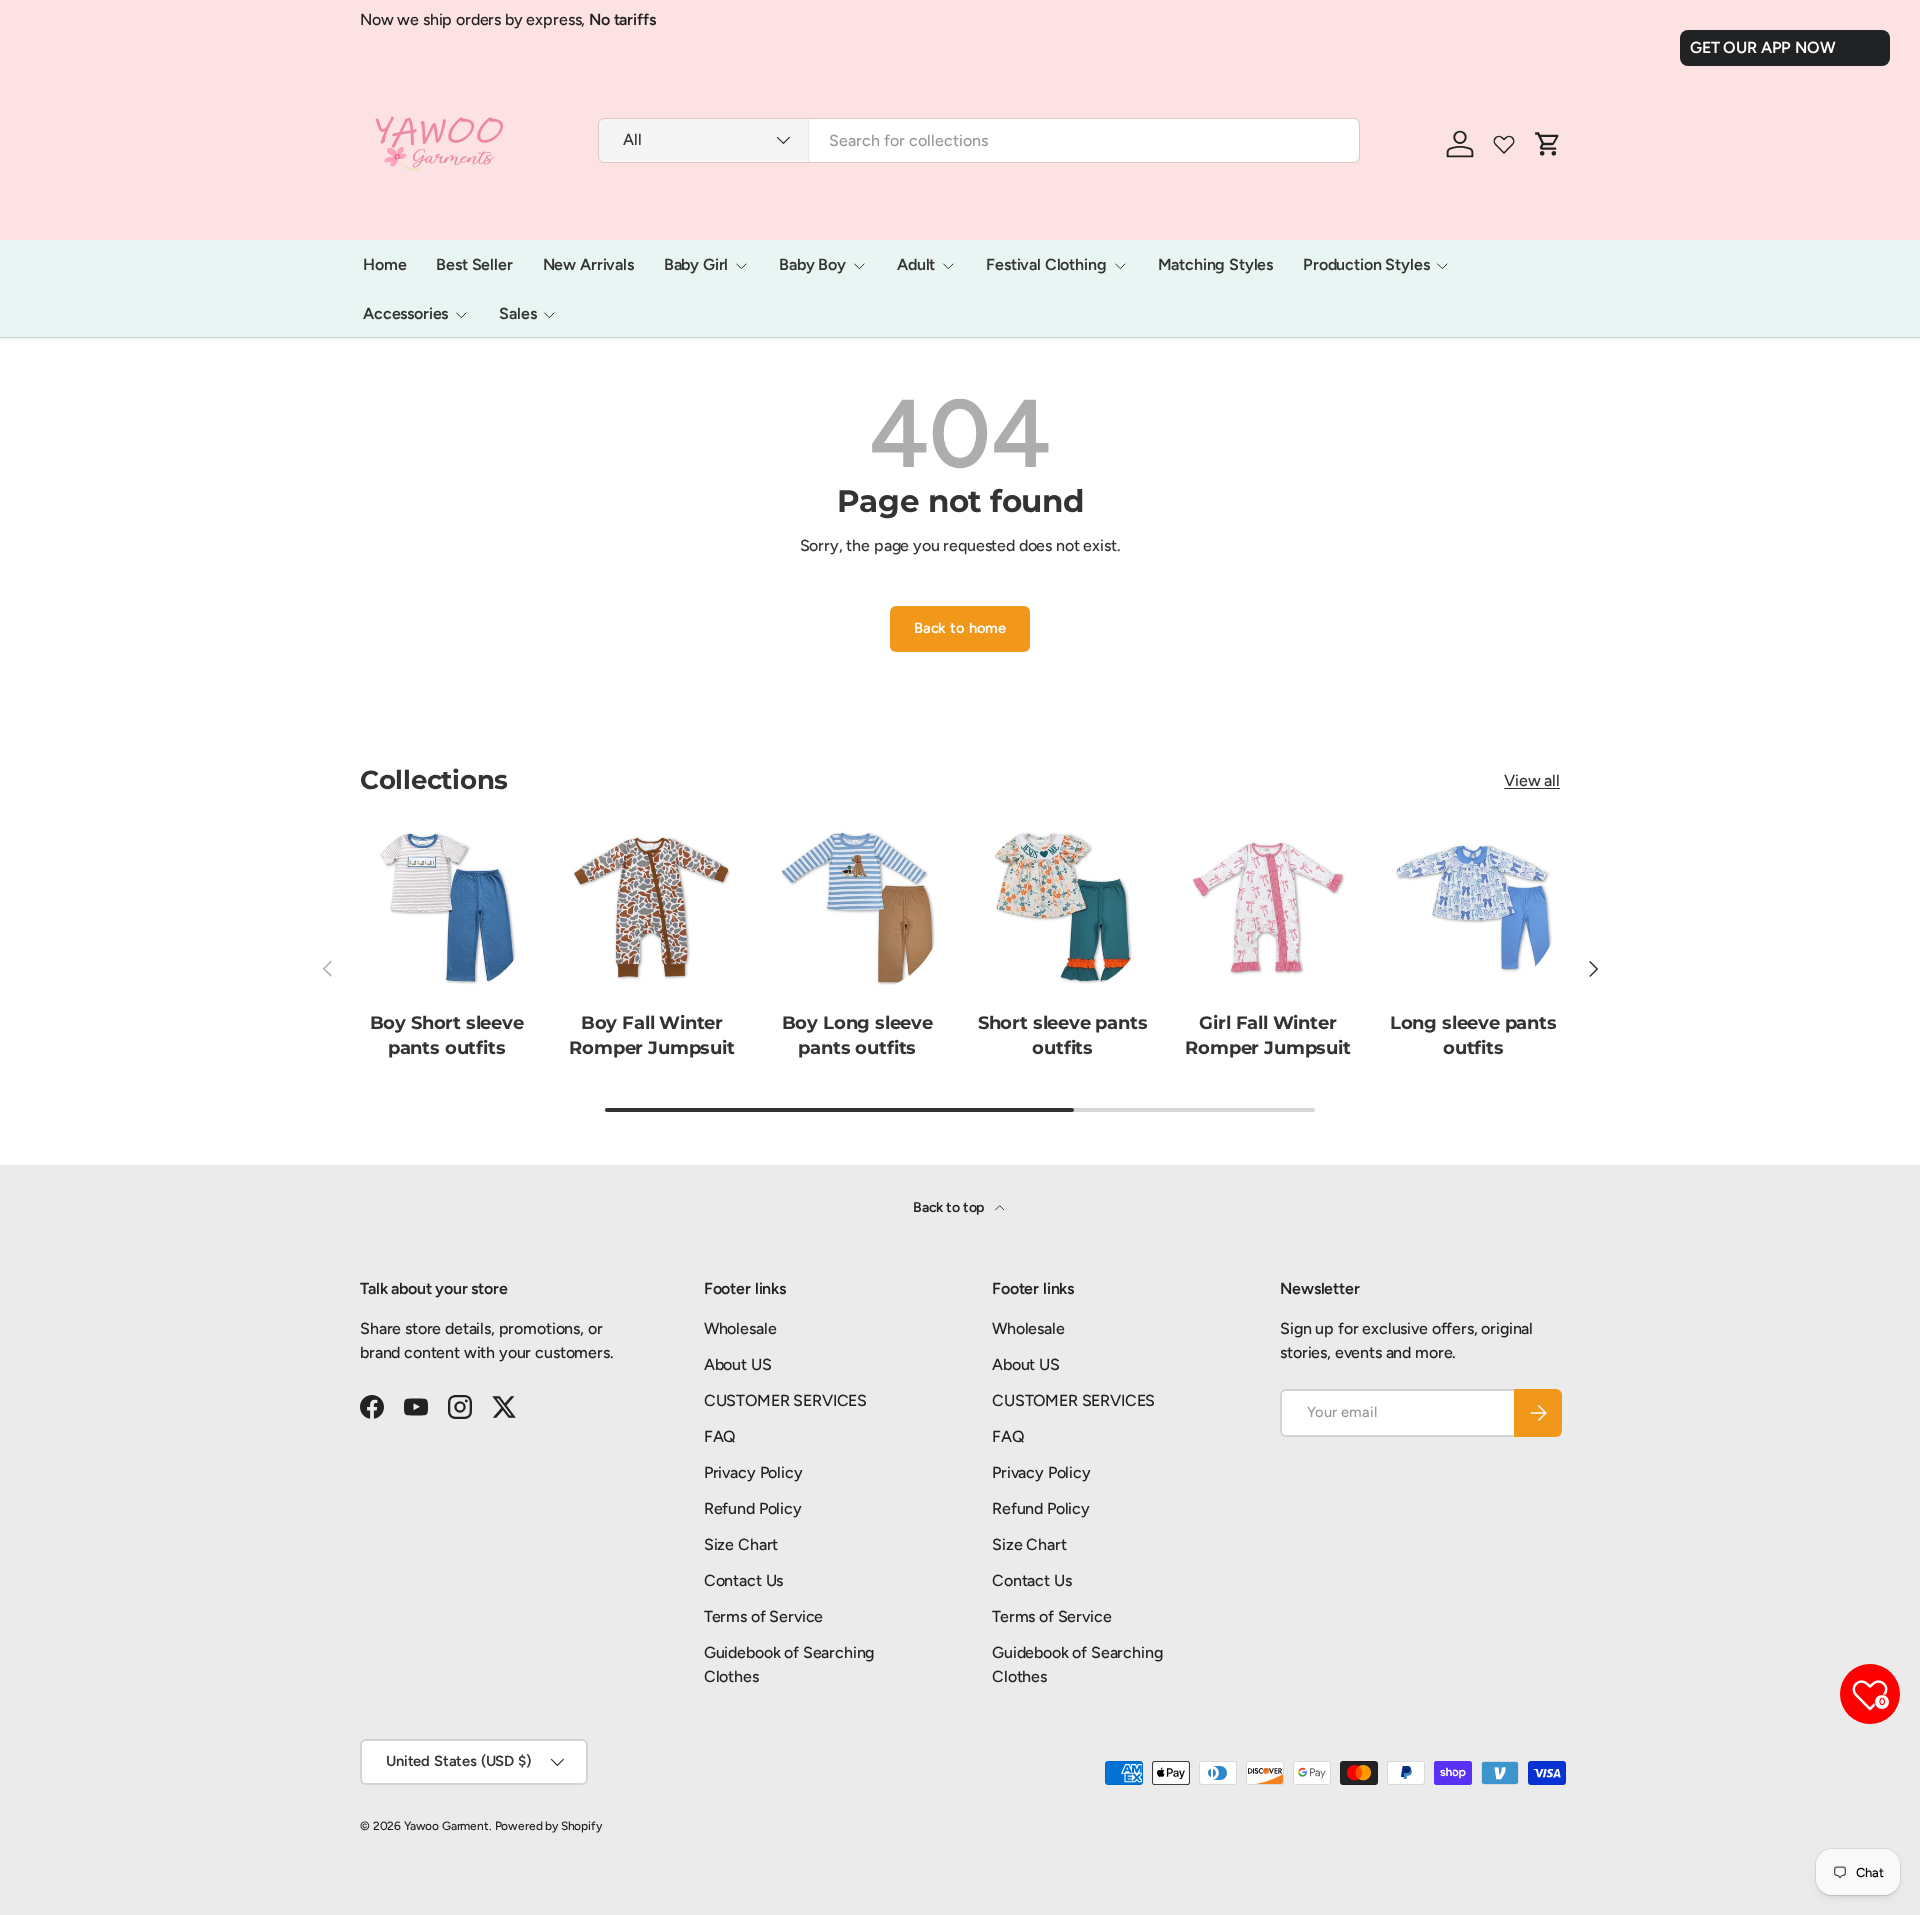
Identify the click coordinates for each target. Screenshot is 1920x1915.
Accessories (405, 313)
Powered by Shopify (548, 1826)
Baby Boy (812, 264)
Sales (517, 313)
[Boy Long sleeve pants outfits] (857, 907)
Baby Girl (696, 264)
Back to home (960, 628)
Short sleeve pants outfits (1063, 1035)
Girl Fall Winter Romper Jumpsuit (1267, 1035)
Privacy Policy (753, 1472)
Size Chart (741, 1544)
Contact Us (743, 1580)
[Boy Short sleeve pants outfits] (446, 907)
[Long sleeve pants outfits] (1473, 907)
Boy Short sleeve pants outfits (447, 1035)
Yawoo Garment (446, 1826)
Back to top (950, 1207)
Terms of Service (763, 1616)
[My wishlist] (1504, 144)
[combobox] (979, 140)
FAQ (720, 1436)
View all (1532, 780)
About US (738, 1364)
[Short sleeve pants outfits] (1062, 907)
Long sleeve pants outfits (1473, 1035)
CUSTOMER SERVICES (785, 1400)
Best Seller (474, 264)
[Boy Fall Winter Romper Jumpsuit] (651, 907)
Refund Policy (753, 1508)
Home (384, 264)
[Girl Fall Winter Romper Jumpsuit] (1267, 907)
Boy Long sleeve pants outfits (857, 1035)
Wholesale (740, 1328)
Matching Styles (1216, 264)
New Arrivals (588, 264)
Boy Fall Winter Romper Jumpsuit (651, 1035)
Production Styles (1366, 264)
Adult (916, 264)
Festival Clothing (1046, 264)
